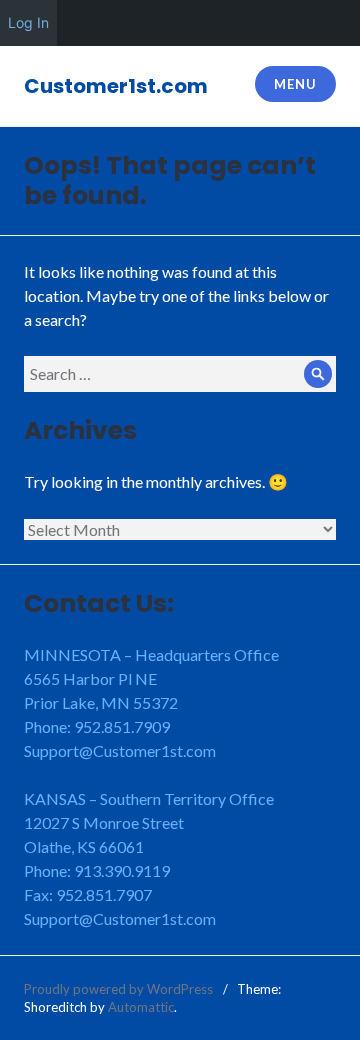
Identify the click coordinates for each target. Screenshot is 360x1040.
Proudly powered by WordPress (118, 989)
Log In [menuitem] (28, 22)
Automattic (141, 1007)
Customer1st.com (116, 86)
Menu (295, 84)
